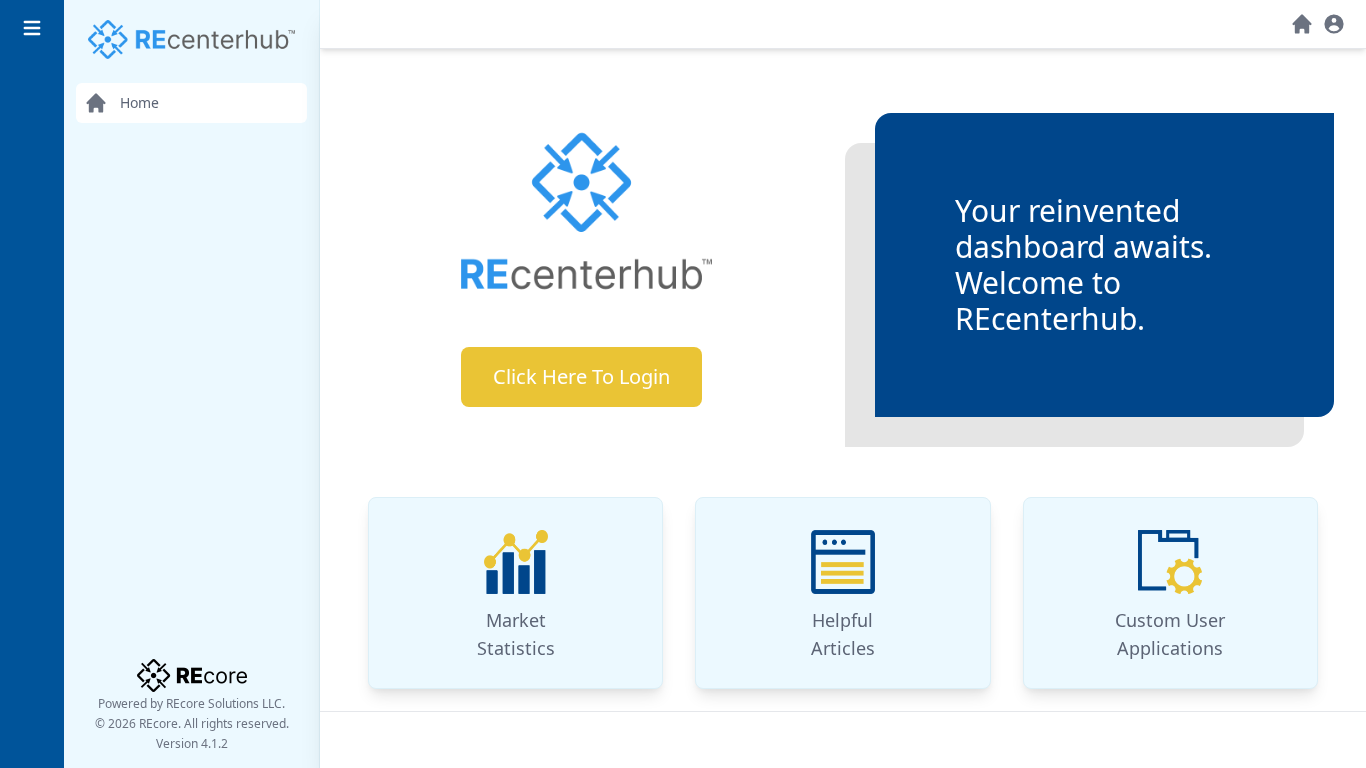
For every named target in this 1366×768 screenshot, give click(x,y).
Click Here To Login (581, 376)
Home (139, 102)
